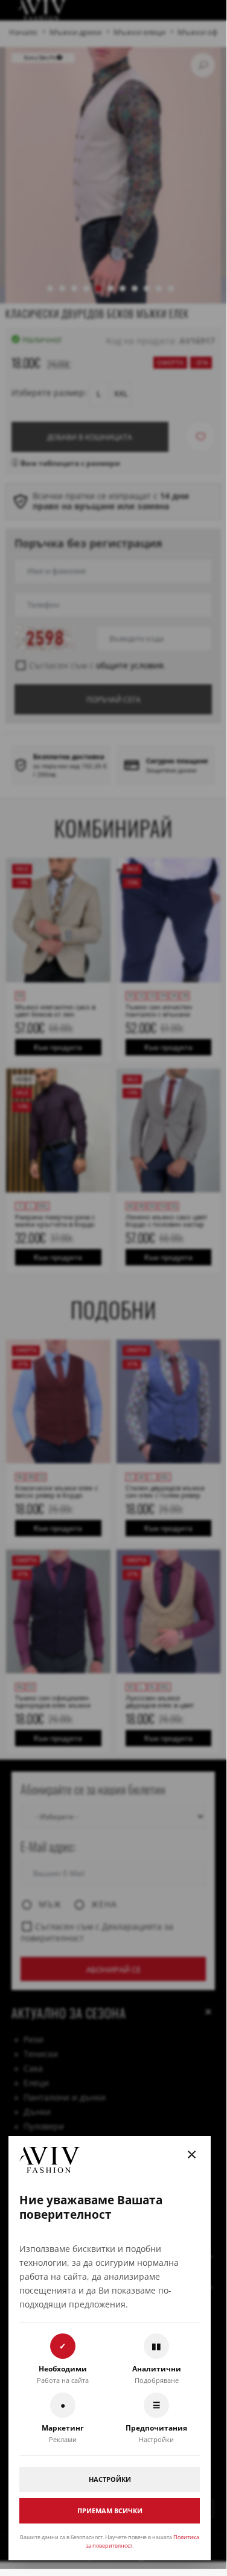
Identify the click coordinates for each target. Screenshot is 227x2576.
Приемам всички (110, 2511)
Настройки (110, 2479)
